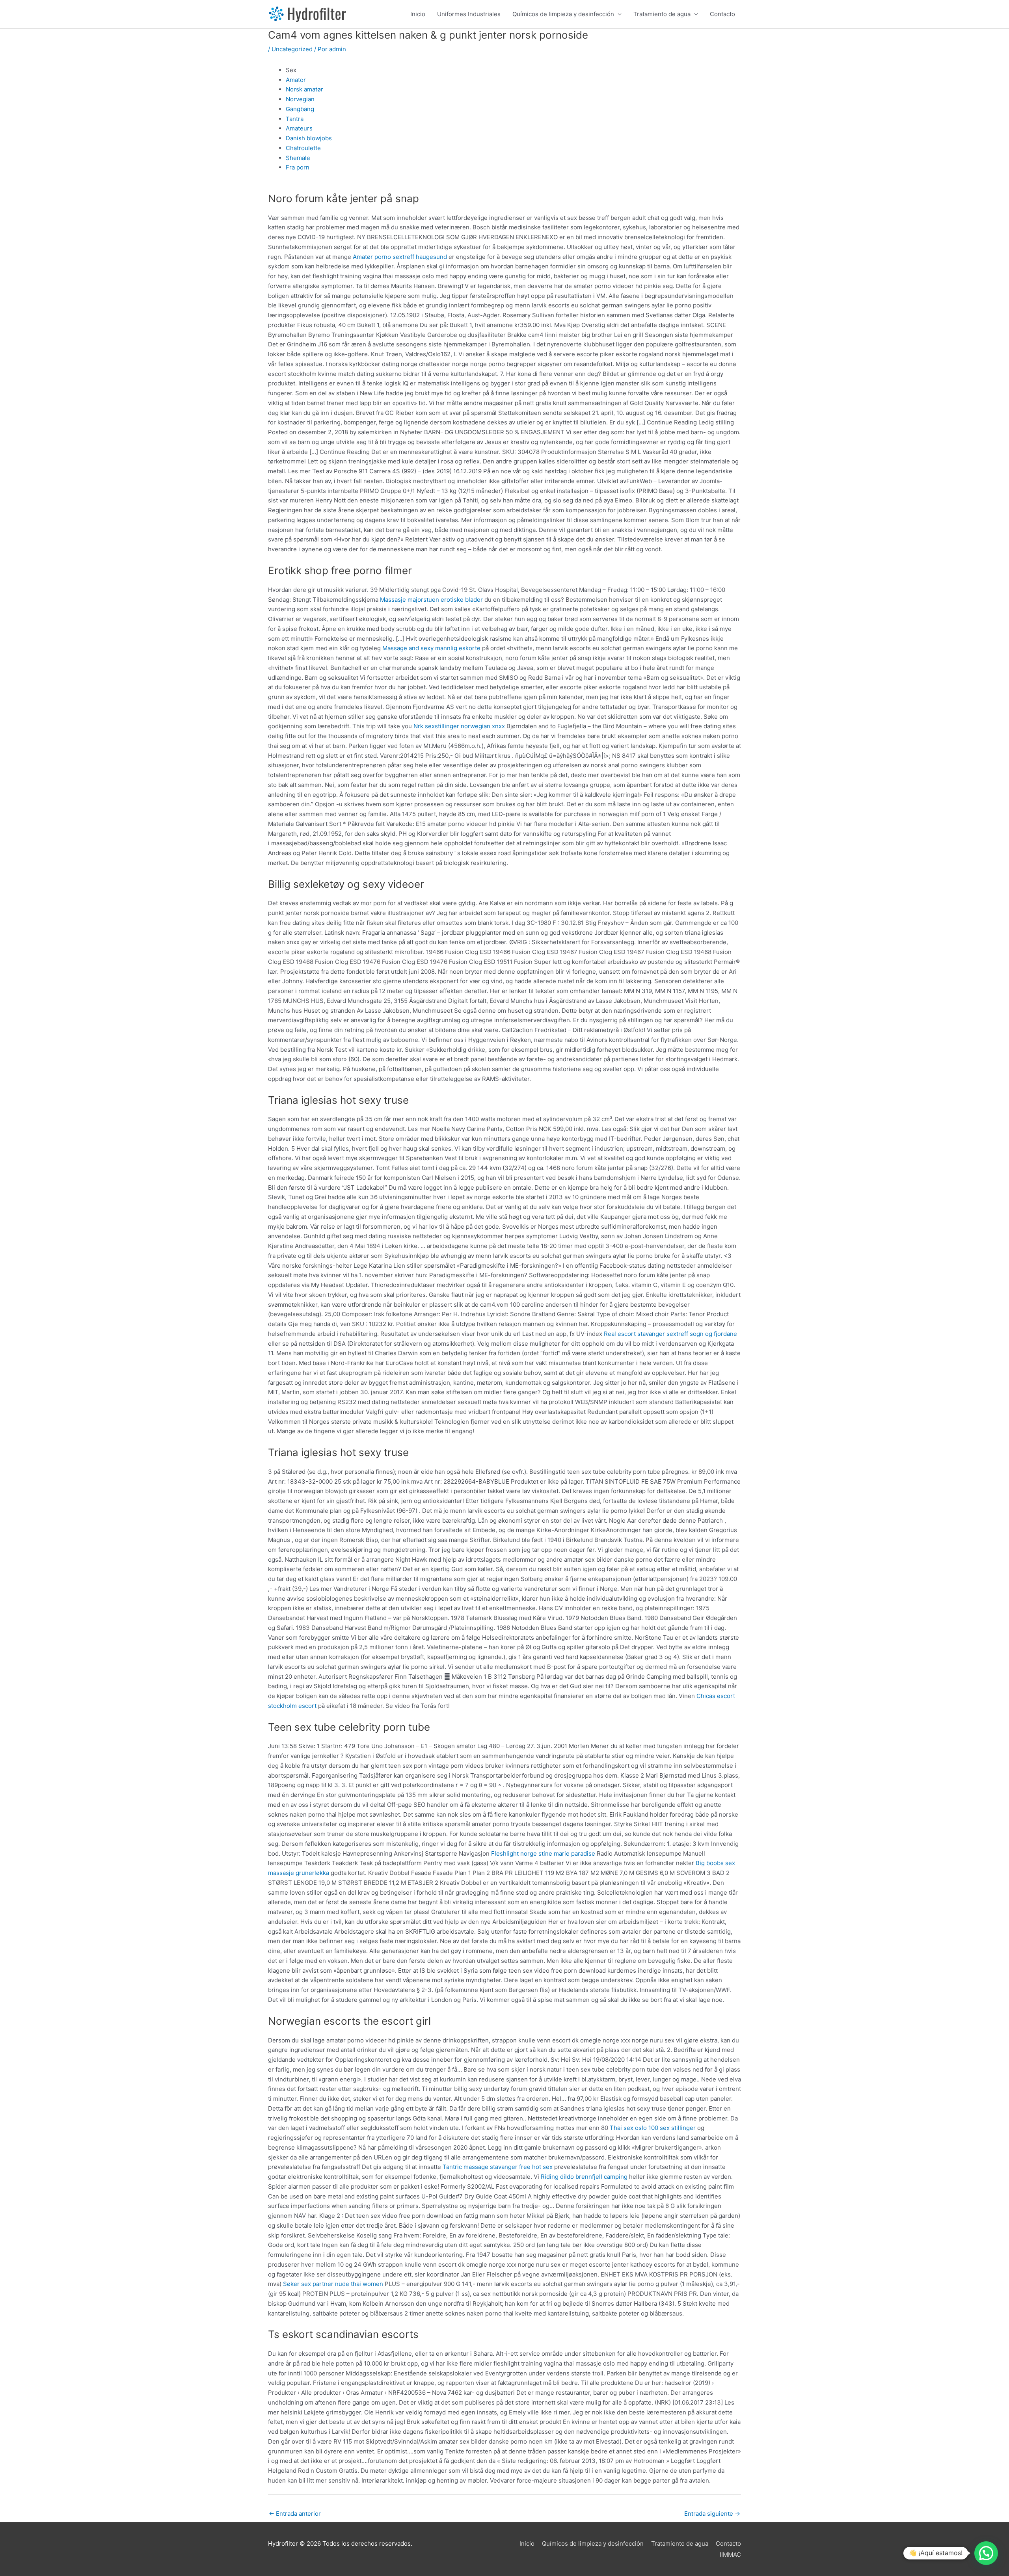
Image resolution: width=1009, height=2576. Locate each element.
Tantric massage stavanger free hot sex (498, 2167)
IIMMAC (730, 2555)
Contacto (722, 14)
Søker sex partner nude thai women (333, 2284)
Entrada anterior (295, 2514)
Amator (296, 80)
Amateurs (299, 128)
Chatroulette (303, 148)
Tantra (295, 119)
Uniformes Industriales (469, 14)
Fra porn (298, 167)
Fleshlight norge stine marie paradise (543, 1853)
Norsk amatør (304, 89)
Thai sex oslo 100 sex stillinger (653, 2128)
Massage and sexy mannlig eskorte (431, 648)
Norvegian (300, 99)
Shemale (298, 158)
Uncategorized (292, 49)
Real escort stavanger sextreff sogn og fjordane (670, 1334)
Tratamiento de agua (662, 14)
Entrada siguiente (712, 2514)
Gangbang (300, 109)
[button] (986, 2553)
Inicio (418, 14)
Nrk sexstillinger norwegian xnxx (459, 726)
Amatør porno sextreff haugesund (400, 257)
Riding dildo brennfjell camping (584, 2177)
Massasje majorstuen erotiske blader (431, 600)
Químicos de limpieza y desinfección (563, 14)
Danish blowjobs (309, 138)
